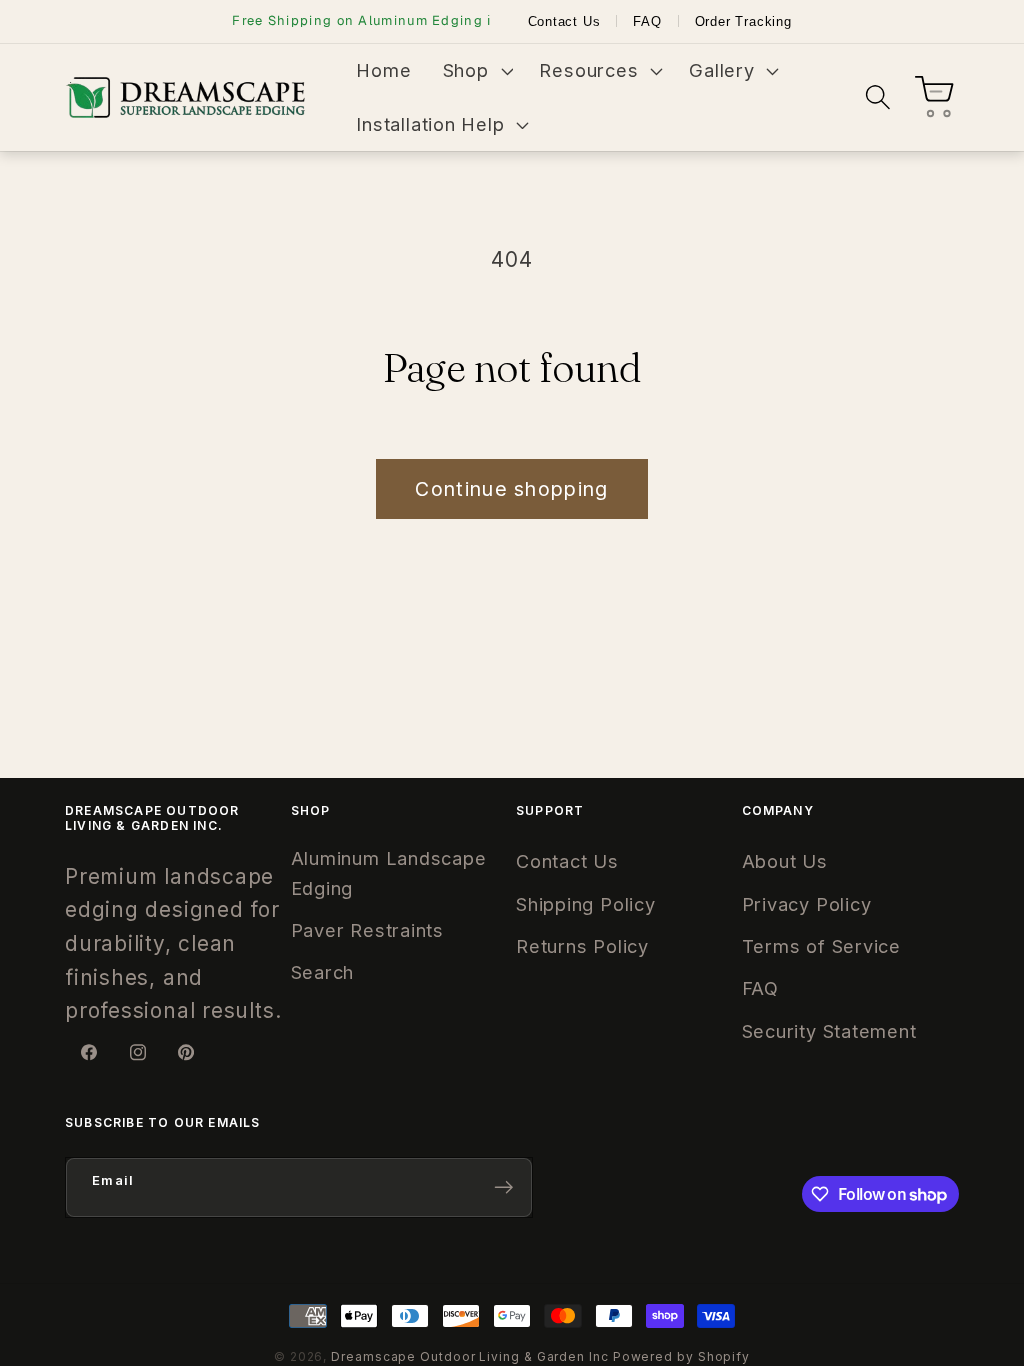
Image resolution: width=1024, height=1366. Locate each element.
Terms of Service (821, 946)
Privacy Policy (807, 904)
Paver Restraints (367, 930)
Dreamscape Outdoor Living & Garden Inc (470, 1356)
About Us (785, 861)
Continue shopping (511, 489)
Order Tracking (743, 21)
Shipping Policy (586, 904)
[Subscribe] (503, 1187)
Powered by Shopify (681, 1356)
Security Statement (829, 1031)
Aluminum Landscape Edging (389, 872)
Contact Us (564, 21)
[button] (475, 71)
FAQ (647, 21)
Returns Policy (582, 946)
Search (323, 972)
